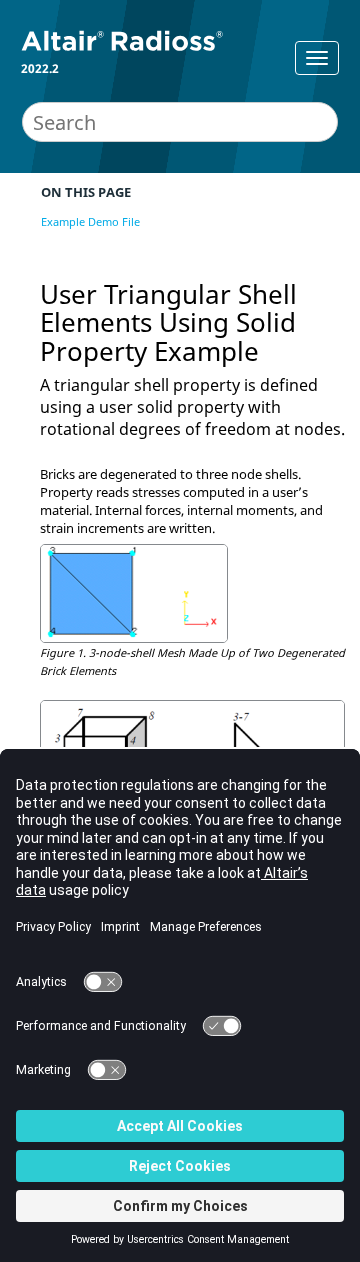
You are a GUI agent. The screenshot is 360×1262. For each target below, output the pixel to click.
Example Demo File (90, 221)
